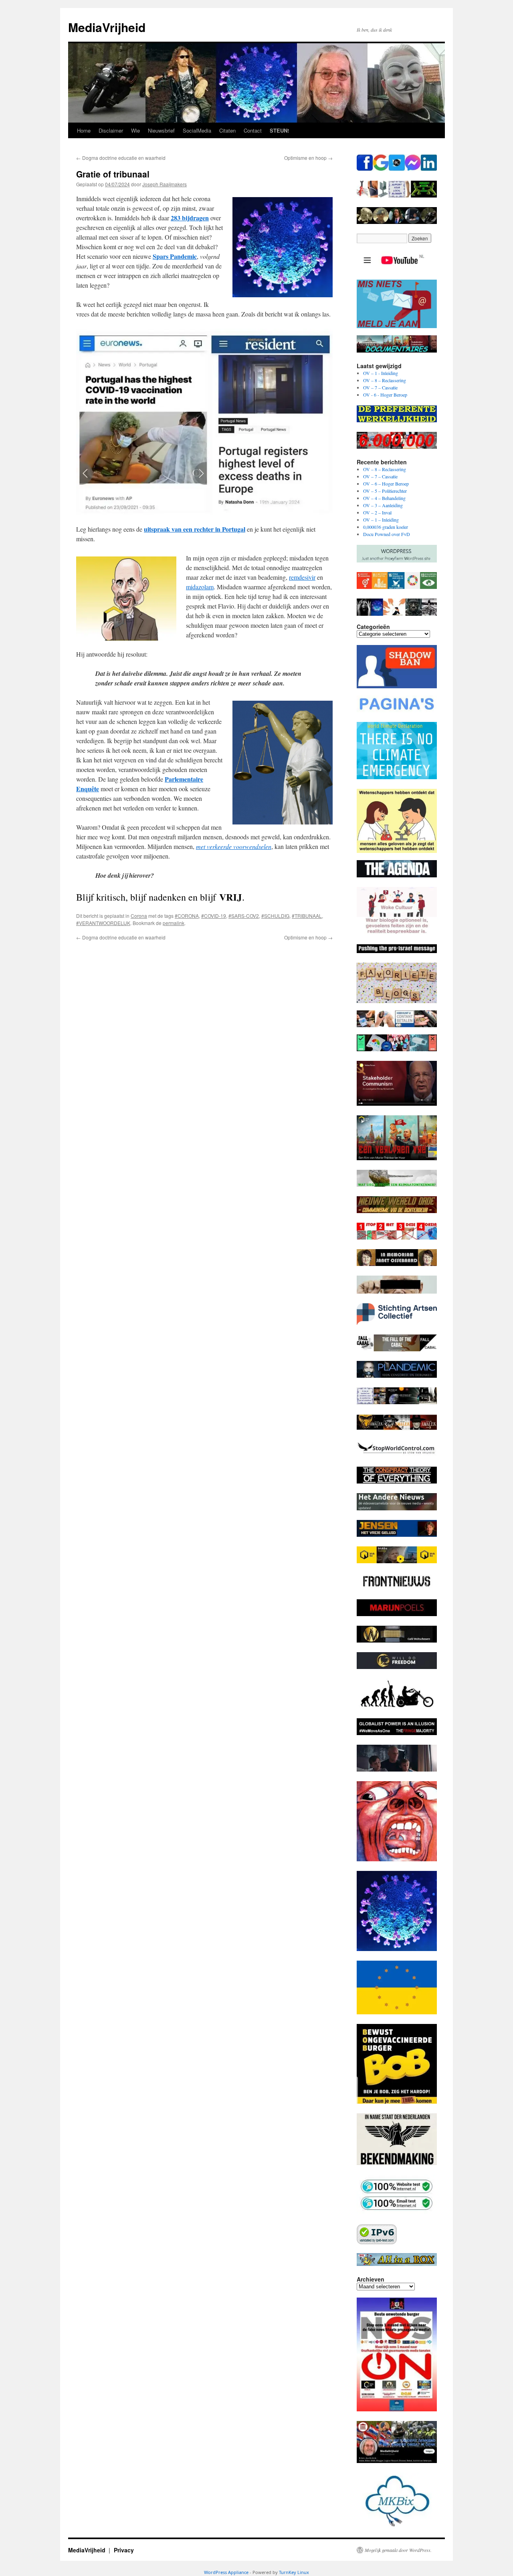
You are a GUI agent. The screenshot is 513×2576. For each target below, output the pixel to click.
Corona (139, 916)
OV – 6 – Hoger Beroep (386, 484)
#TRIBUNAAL (307, 916)
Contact (253, 130)
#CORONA (187, 916)
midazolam (200, 587)
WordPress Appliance (226, 2572)
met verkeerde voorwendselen (234, 846)
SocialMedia (197, 130)
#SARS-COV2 (244, 916)
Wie (135, 130)
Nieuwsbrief (161, 130)
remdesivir (302, 577)
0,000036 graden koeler (386, 527)
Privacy (124, 2550)
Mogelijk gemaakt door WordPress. (398, 2550)
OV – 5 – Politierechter (385, 491)
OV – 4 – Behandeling (384, 498)
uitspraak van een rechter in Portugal (195, 529)
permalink (174, 923)
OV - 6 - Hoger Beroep (385, 395)
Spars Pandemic (175, 256)
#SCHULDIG (275, 916)
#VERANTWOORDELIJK (103, 923)
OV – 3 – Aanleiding (383, 505)
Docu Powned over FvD (387, 534)
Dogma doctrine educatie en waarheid (121, 158)
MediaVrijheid (107, 27)
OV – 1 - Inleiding (381, 373)
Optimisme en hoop (308, 158)
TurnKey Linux (294, 2572)
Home (84, 130)
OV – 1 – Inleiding (381, 520)
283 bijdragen (190, 218)
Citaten (227, 130)
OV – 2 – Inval (377, 512)
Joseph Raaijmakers (165, 184)
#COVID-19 (214, 916)
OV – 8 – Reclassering (385, 380)
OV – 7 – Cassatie (380, 387)
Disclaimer (111, 130)
